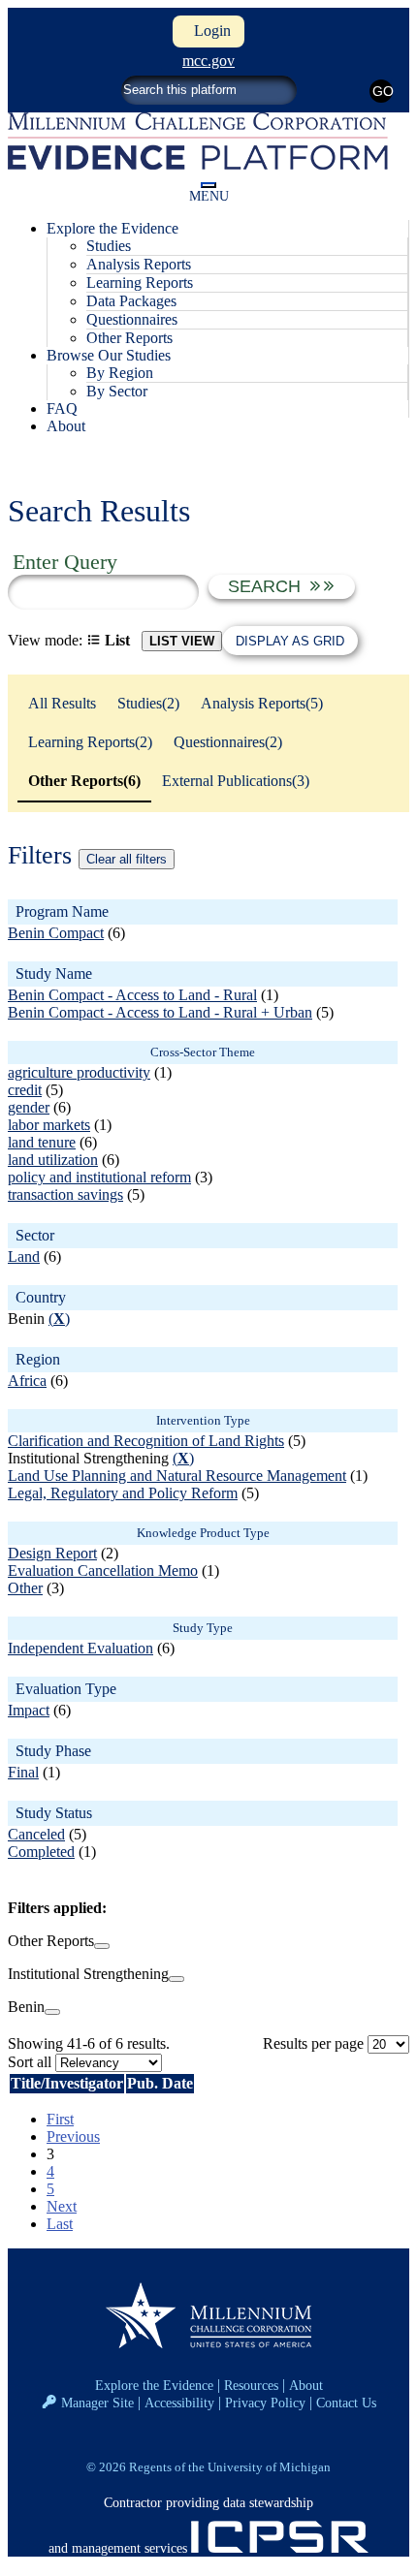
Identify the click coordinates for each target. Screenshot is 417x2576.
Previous (73, 2136)
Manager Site (97, 2403)
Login (208, 31)
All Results (62, 703)
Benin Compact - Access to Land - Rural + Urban (160, 1012)
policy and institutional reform (99, 1177)
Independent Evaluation (80, 1648)
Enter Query (65, 562)
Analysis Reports (139, 264)
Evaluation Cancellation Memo (103, 1571)
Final (23, 1772)
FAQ (62, 408)
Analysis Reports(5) (262, 703)
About (66, 426)
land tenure (42, 1142)
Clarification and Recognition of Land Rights (146, 1441)
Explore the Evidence (154, 2385)
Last (60, 2224)
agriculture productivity (79, 1072)
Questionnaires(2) (228, 742)
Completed (41, 1852)
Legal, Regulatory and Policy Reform (123, 1493)
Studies (109, 246)
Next (62, 2206)
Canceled (36, 1834)
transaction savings (65, 1194)
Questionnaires (132, 319)
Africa (27, 1381)
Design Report (52, 1553)
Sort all (30, 2062)
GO (383, 91)
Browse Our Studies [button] (109, 355)
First (60, 2119)
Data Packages (131, 301)
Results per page (313, 2043)
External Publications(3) (236, 781)
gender (29, 1107)
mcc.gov (208, 61)
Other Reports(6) (84, 781)
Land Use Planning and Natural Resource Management (177, 1476)
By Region (120, 373)
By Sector (117, 391)
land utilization (53, 1160)
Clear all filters (127, 859)
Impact (29, 1710)
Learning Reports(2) (90, 742)
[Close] (102, 1946)
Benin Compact (56, 933)
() (59, 1319)
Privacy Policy (265, 2403)
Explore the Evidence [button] (112, 228)
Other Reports (129, 338)
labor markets (49, 1125)
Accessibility (179, 2403)
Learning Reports (140, 283)
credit (25, 1090)
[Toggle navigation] (208, 185)
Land (24, 1257)
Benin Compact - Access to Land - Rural (132, 995)
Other (25, 1588)
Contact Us (346, 2403)
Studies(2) (148, 703)
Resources (251, 2385)
